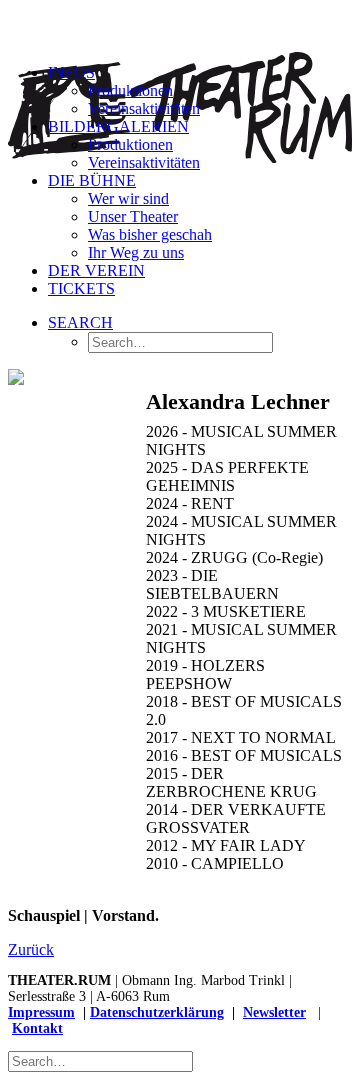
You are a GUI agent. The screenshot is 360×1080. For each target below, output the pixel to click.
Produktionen (130, 90)
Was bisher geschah (150, 234)
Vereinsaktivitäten (144, 108)
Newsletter (274, 1012)
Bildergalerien (118, 126)
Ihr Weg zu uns (136, 252)
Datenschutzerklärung (157, 1012)
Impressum (41, 1012)
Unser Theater (133, 216)
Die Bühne (92, 180)
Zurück (31, 949)
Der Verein (96, 270)
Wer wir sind (128, 198)
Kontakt (37, 1028)
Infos (71, 72)
